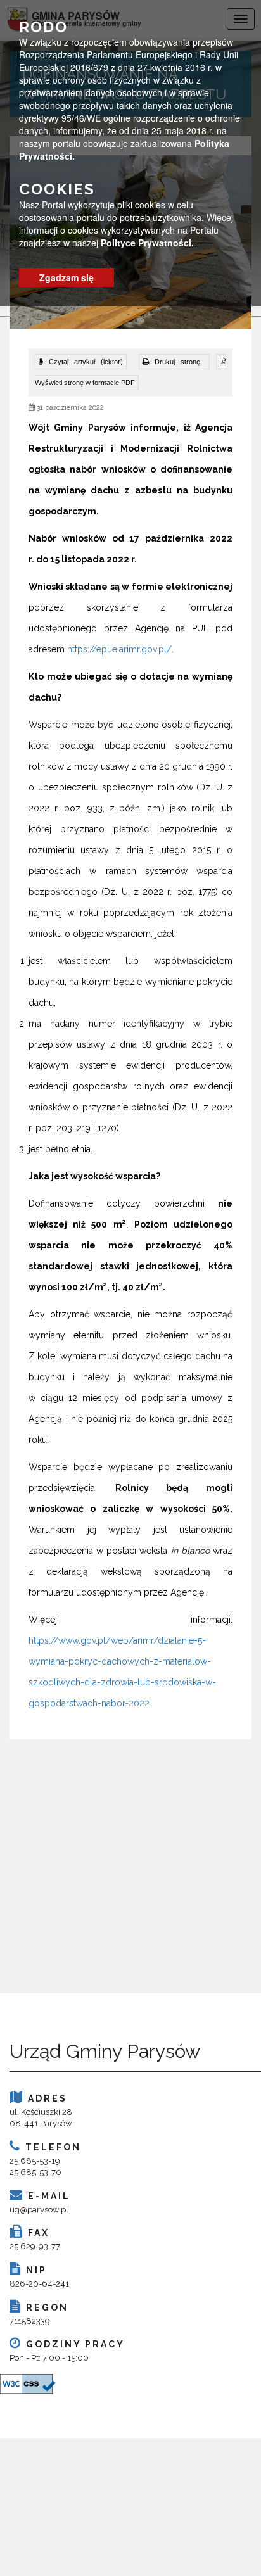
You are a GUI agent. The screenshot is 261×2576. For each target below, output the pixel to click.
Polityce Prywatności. (147, 243)
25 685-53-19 (35, 2161)
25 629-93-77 (35, 2246)
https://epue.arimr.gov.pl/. (120, 649)
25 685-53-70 (35, 2172)
